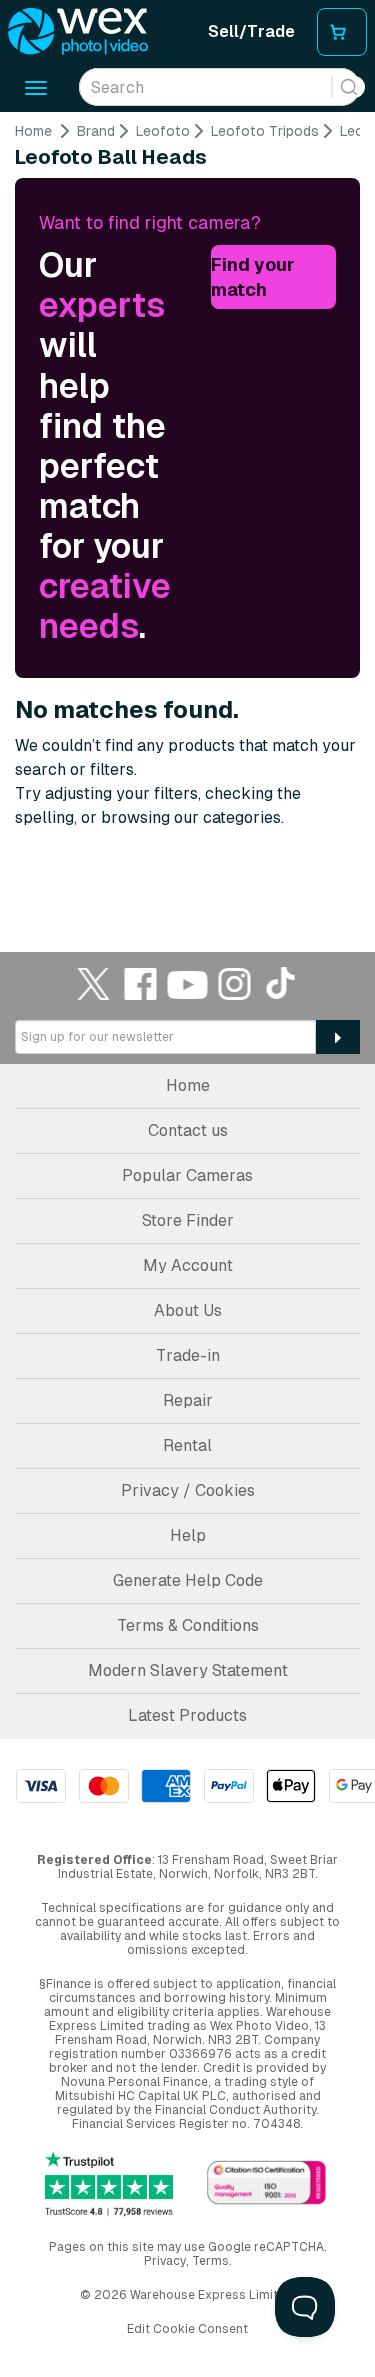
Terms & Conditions (188, 1625)
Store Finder (188, 1220)
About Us (188, 1310)
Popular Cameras (187, 1175)
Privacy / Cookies (188, 1490)
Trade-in (188, 1355)
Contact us (188, 1130)
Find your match (253, 277)
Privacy (165, 2261)
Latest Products (187, 1715)
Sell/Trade (251, 31)
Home (33, 131)
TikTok (282, 983)
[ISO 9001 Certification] (267, 2183)
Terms (210, 2261)
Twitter (94, 983)
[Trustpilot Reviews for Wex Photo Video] (109, 2183)
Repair (188, 1400)
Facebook (141, 983)
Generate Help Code (188, 1580)
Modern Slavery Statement (188, 1670)
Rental (187, 1445)
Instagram (235, 983)
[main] (187, 503)
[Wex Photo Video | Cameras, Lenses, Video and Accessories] (78, 32)
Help (188, 1535)
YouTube (188, 983)
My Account (188, 1265)
